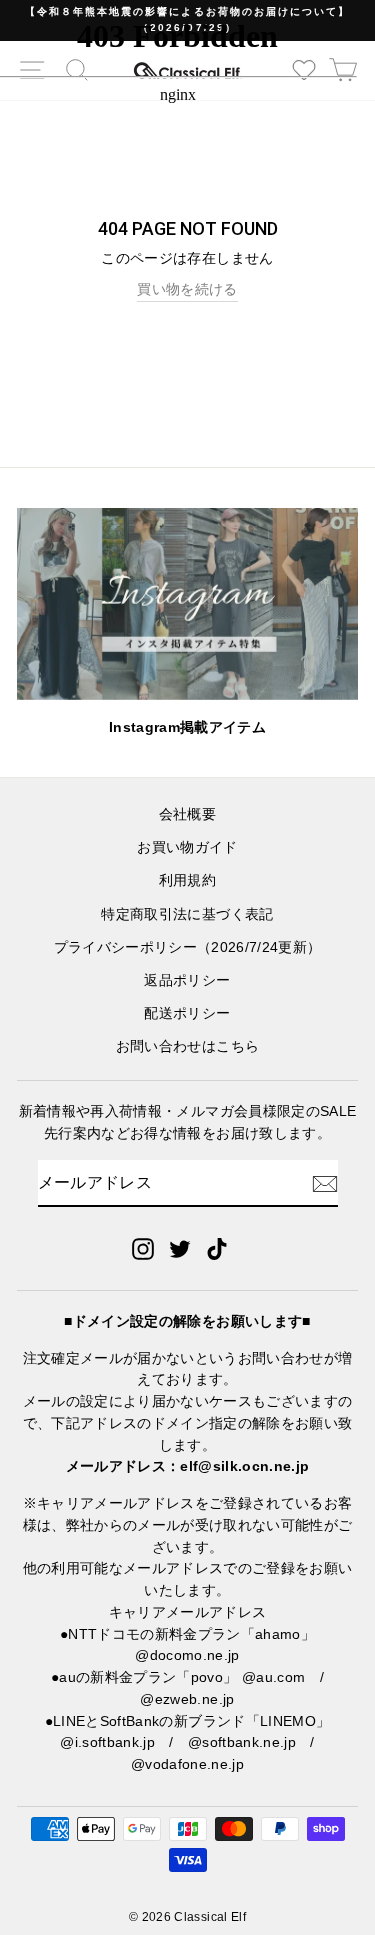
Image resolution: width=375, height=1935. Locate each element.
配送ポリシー (187, 1013)
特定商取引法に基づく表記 (187, 914)
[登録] (325, 1184)
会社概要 (187, 814)
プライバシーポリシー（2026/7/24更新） (188, 947)
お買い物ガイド (187, 847)
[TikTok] (217, 1248)
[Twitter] (180, 1248)
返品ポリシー (187, 980)
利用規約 (187, 880)
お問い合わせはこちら (187, 1046)
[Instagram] (143, 1248)
